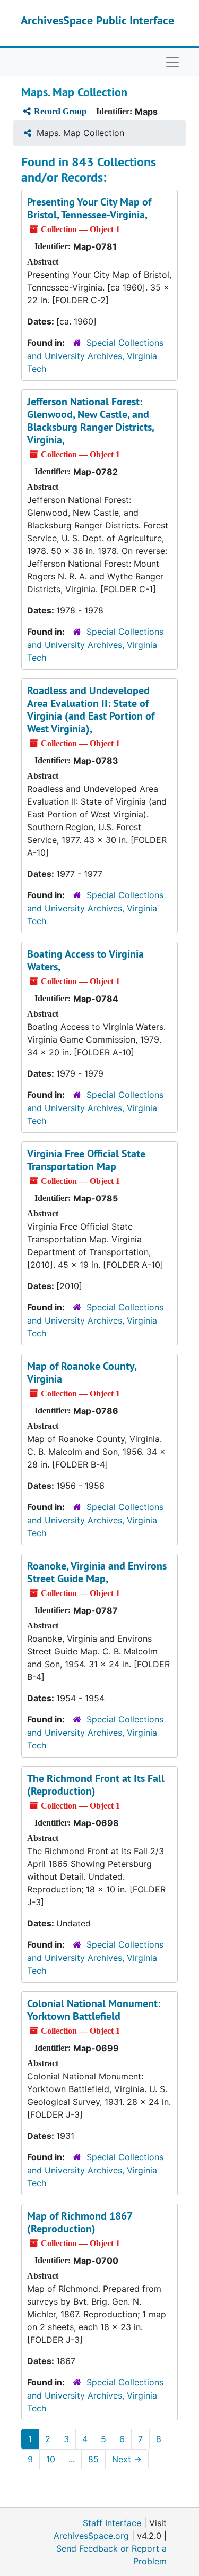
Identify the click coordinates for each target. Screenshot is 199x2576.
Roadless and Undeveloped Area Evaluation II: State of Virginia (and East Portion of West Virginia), (91, 710)
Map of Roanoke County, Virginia (82, 1372)
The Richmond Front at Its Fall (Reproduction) (96, 1785)
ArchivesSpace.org (91, 2536)
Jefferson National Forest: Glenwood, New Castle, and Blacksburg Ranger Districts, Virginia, (90, 421)
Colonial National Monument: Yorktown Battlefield (94, 2010)
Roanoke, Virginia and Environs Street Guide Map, (97, 1572)
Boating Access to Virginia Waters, (85, 960)
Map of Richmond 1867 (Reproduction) (80, 2222)
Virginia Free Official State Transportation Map (86, 1160)
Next (127, 2459)
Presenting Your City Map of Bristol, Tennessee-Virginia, (89, 208)
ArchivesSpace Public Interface (97, 20)
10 (51, 2459)
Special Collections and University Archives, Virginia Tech (95, 356)
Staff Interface (112, 2523)
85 (93, 2459)
